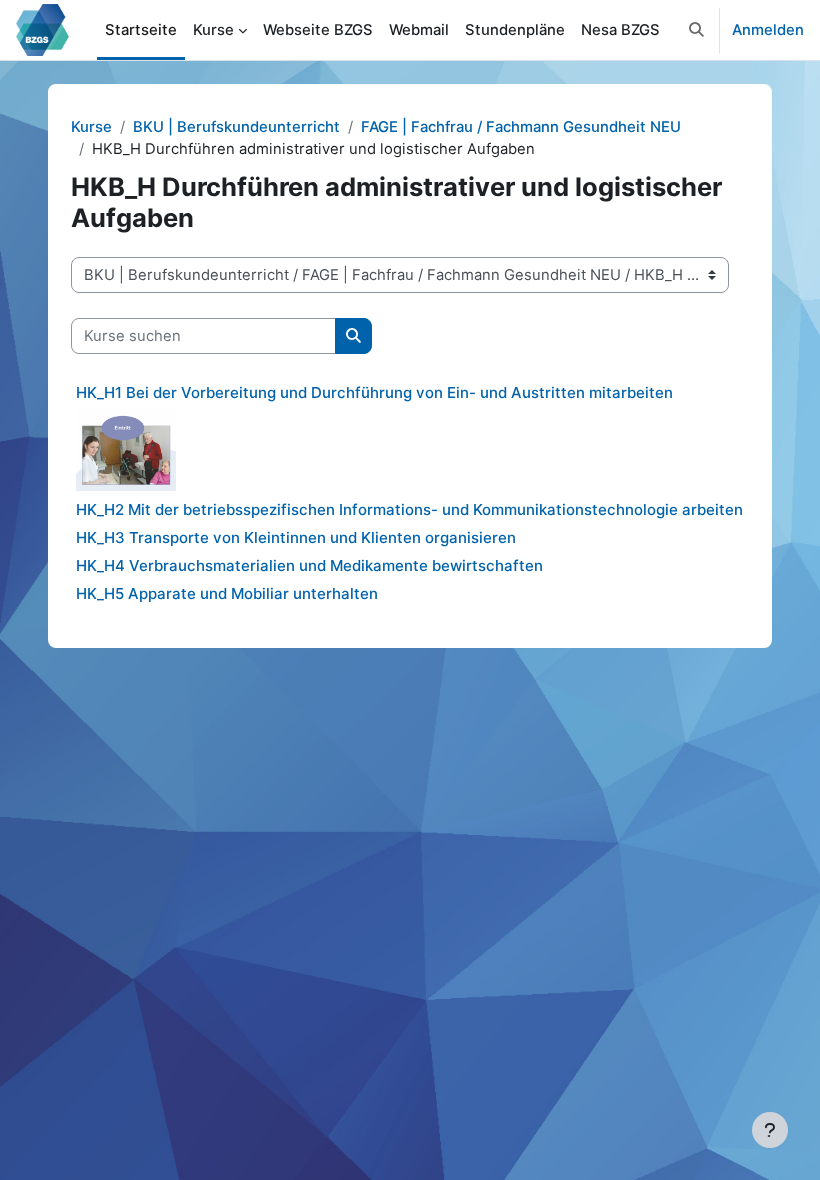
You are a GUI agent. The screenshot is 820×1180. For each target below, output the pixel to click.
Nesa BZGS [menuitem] (620, 30)
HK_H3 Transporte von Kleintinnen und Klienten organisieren (296, 537)
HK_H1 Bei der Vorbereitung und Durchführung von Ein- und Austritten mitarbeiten (374, 392)
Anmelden (768, 30)
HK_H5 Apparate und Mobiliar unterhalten (227, 593)
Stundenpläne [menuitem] (515, 30)
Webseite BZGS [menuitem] (318, 30)
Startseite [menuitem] (141, 30)
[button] (696, 30)
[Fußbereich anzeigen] (770, 1130)
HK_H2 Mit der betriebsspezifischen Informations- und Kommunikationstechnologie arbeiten (409, 509)
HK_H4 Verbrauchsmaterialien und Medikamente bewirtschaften (309, 565)
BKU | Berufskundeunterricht (236, 127)
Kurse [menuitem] (213, 30)
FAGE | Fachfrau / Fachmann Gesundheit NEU (521, 127)
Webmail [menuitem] (419, 30)
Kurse (91, 127)
